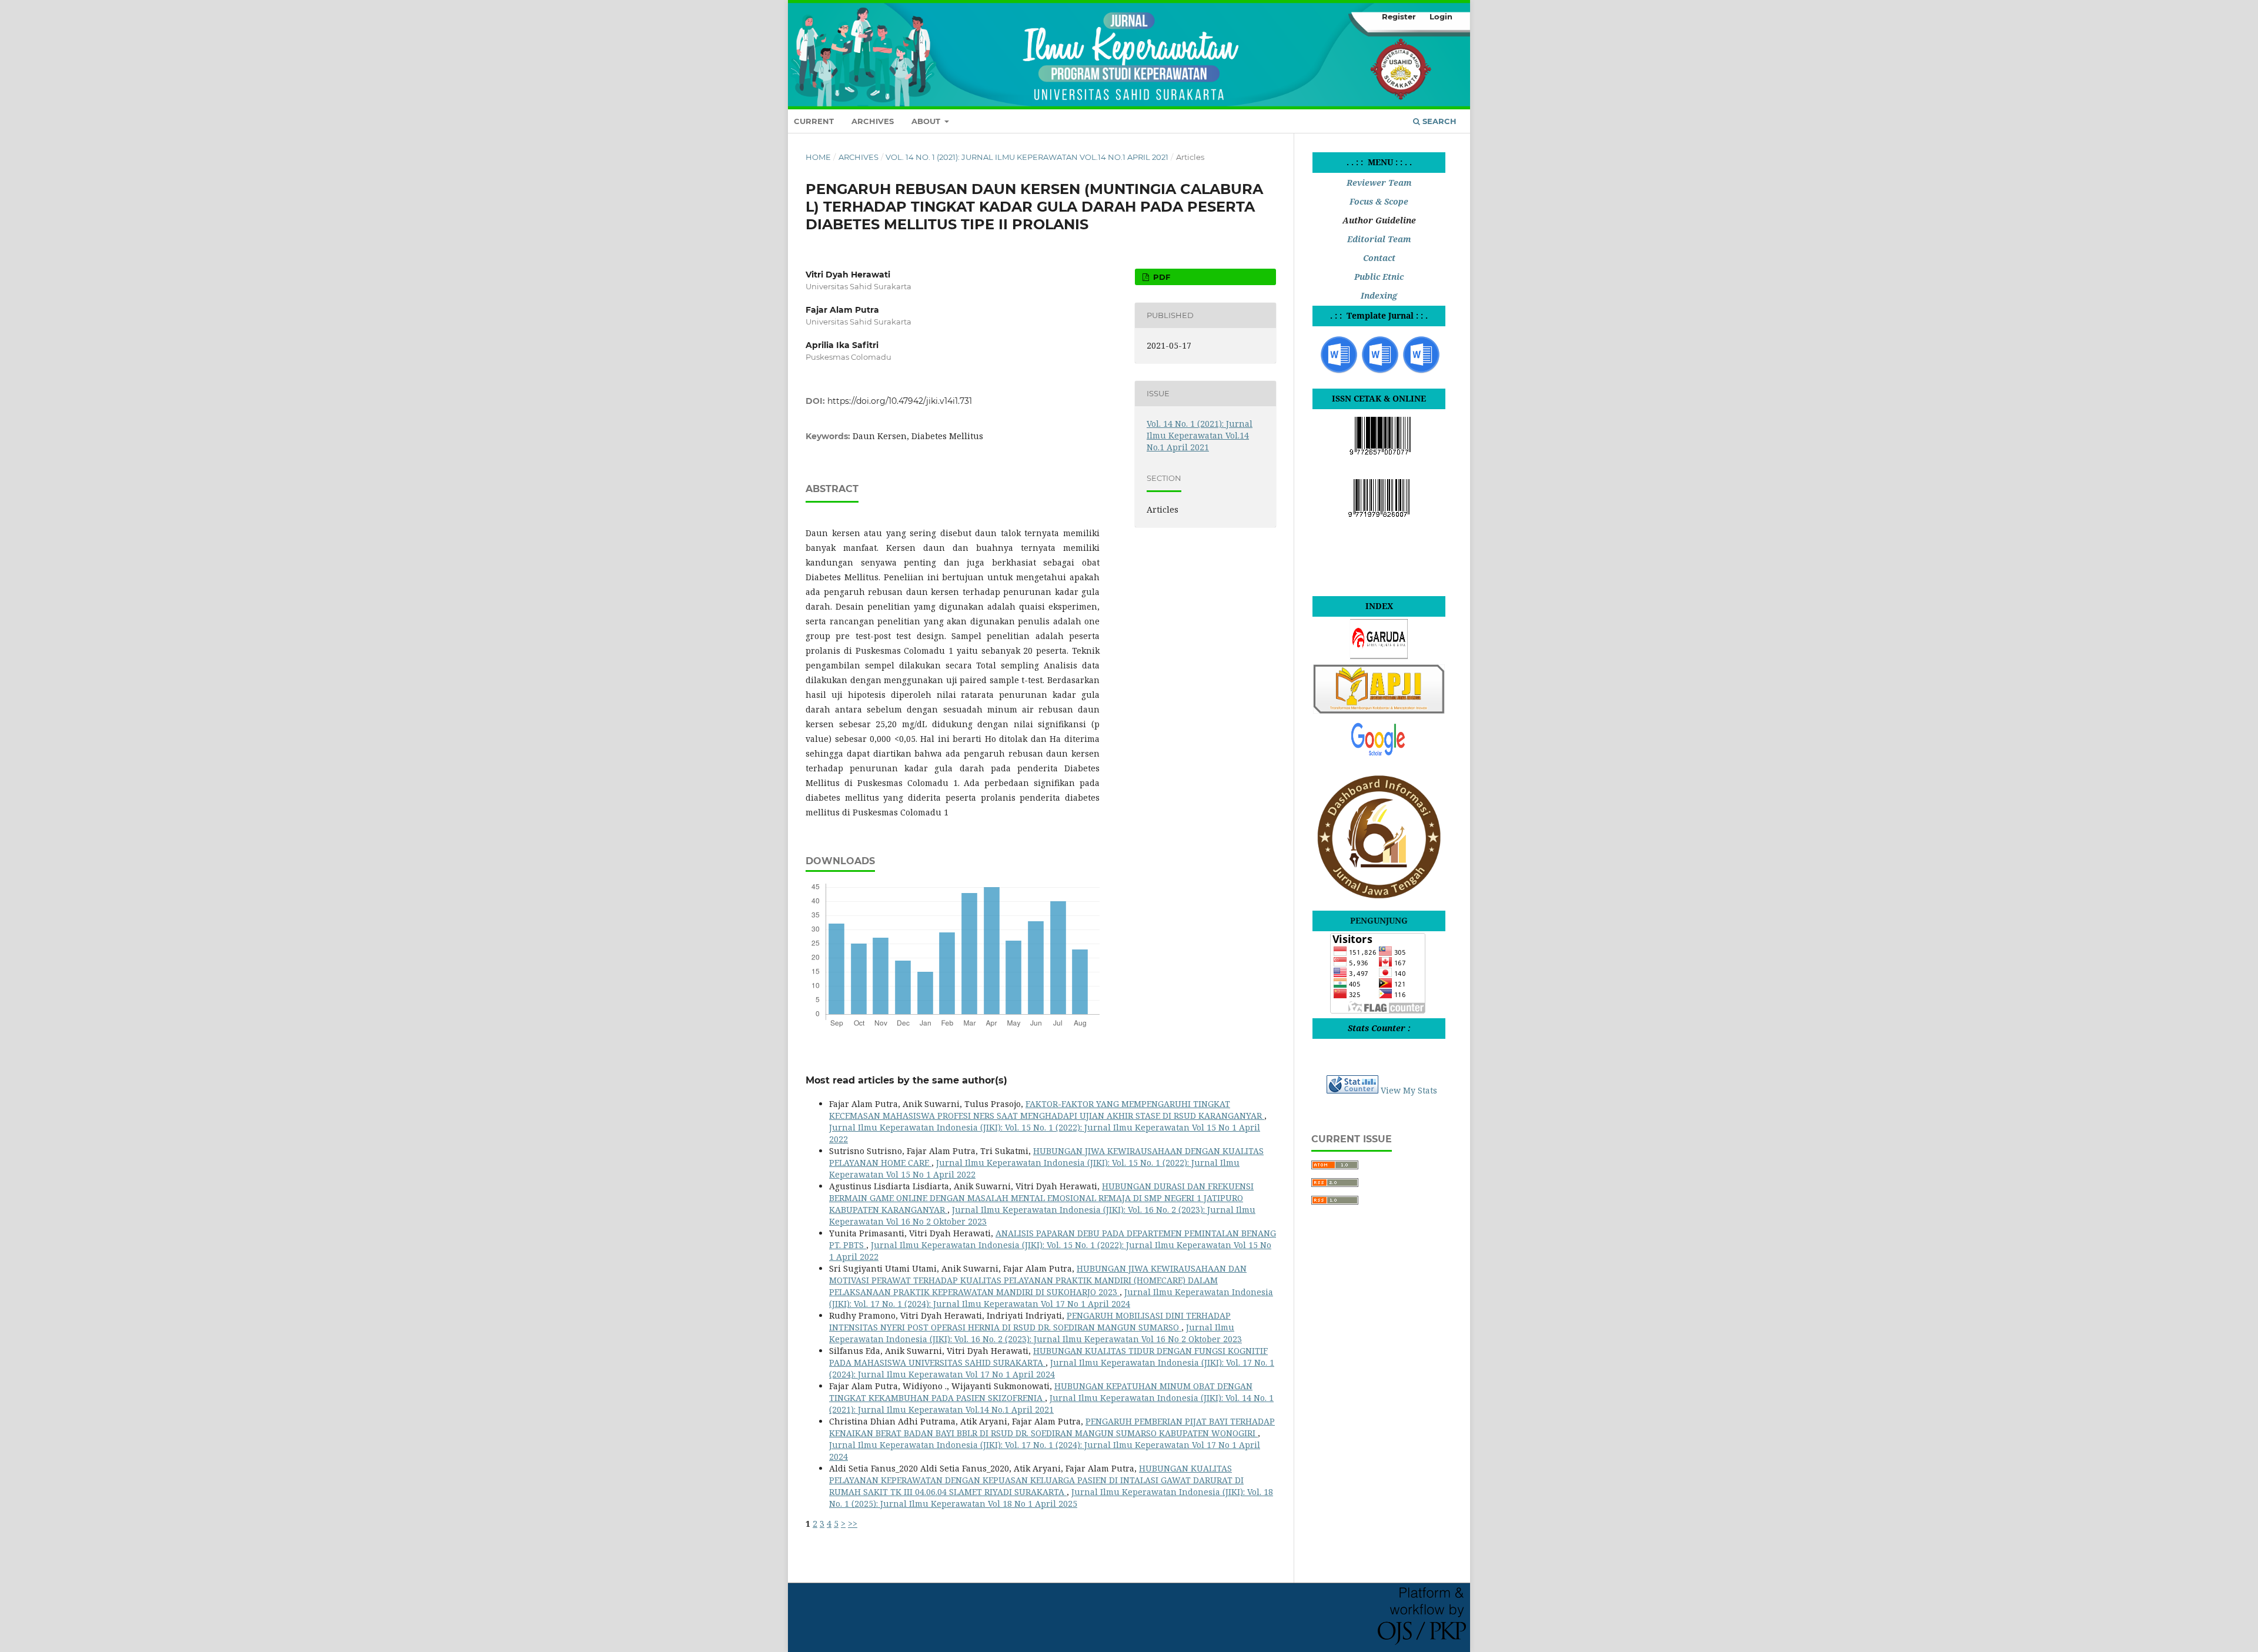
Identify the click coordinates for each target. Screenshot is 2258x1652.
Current (814, 121)
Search (1438, 121)
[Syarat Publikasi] (1421, 372)
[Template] (1339, 372)
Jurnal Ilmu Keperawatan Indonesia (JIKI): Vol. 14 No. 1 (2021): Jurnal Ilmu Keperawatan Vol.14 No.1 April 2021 (1051, 1404)
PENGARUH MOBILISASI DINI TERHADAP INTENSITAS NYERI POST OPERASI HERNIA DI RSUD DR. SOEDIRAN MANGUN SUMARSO (1030, 1321)
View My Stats (1409, 1090)
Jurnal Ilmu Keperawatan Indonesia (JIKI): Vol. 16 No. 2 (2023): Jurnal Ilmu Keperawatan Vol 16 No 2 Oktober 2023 (1036, 1333)
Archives (873, 121)
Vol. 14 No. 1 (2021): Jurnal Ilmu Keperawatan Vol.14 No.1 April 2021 (1027, 157)
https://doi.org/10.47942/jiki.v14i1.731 (900, 401)
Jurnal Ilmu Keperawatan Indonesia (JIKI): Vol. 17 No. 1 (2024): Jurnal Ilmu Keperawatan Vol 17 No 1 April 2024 (1051, 1298)
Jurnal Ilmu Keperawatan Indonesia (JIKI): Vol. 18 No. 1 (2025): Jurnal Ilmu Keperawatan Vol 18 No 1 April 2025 (1051, 1498)
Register (1399, 16)
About (927, 121)
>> (853, 1524)
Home (818, 157)
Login (1441, 16)
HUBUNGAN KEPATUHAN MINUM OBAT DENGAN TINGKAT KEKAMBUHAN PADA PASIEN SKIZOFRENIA (1041, 1392)
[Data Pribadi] (1380, 372)
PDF (1160, 277)
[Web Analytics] (1352, 1090)
